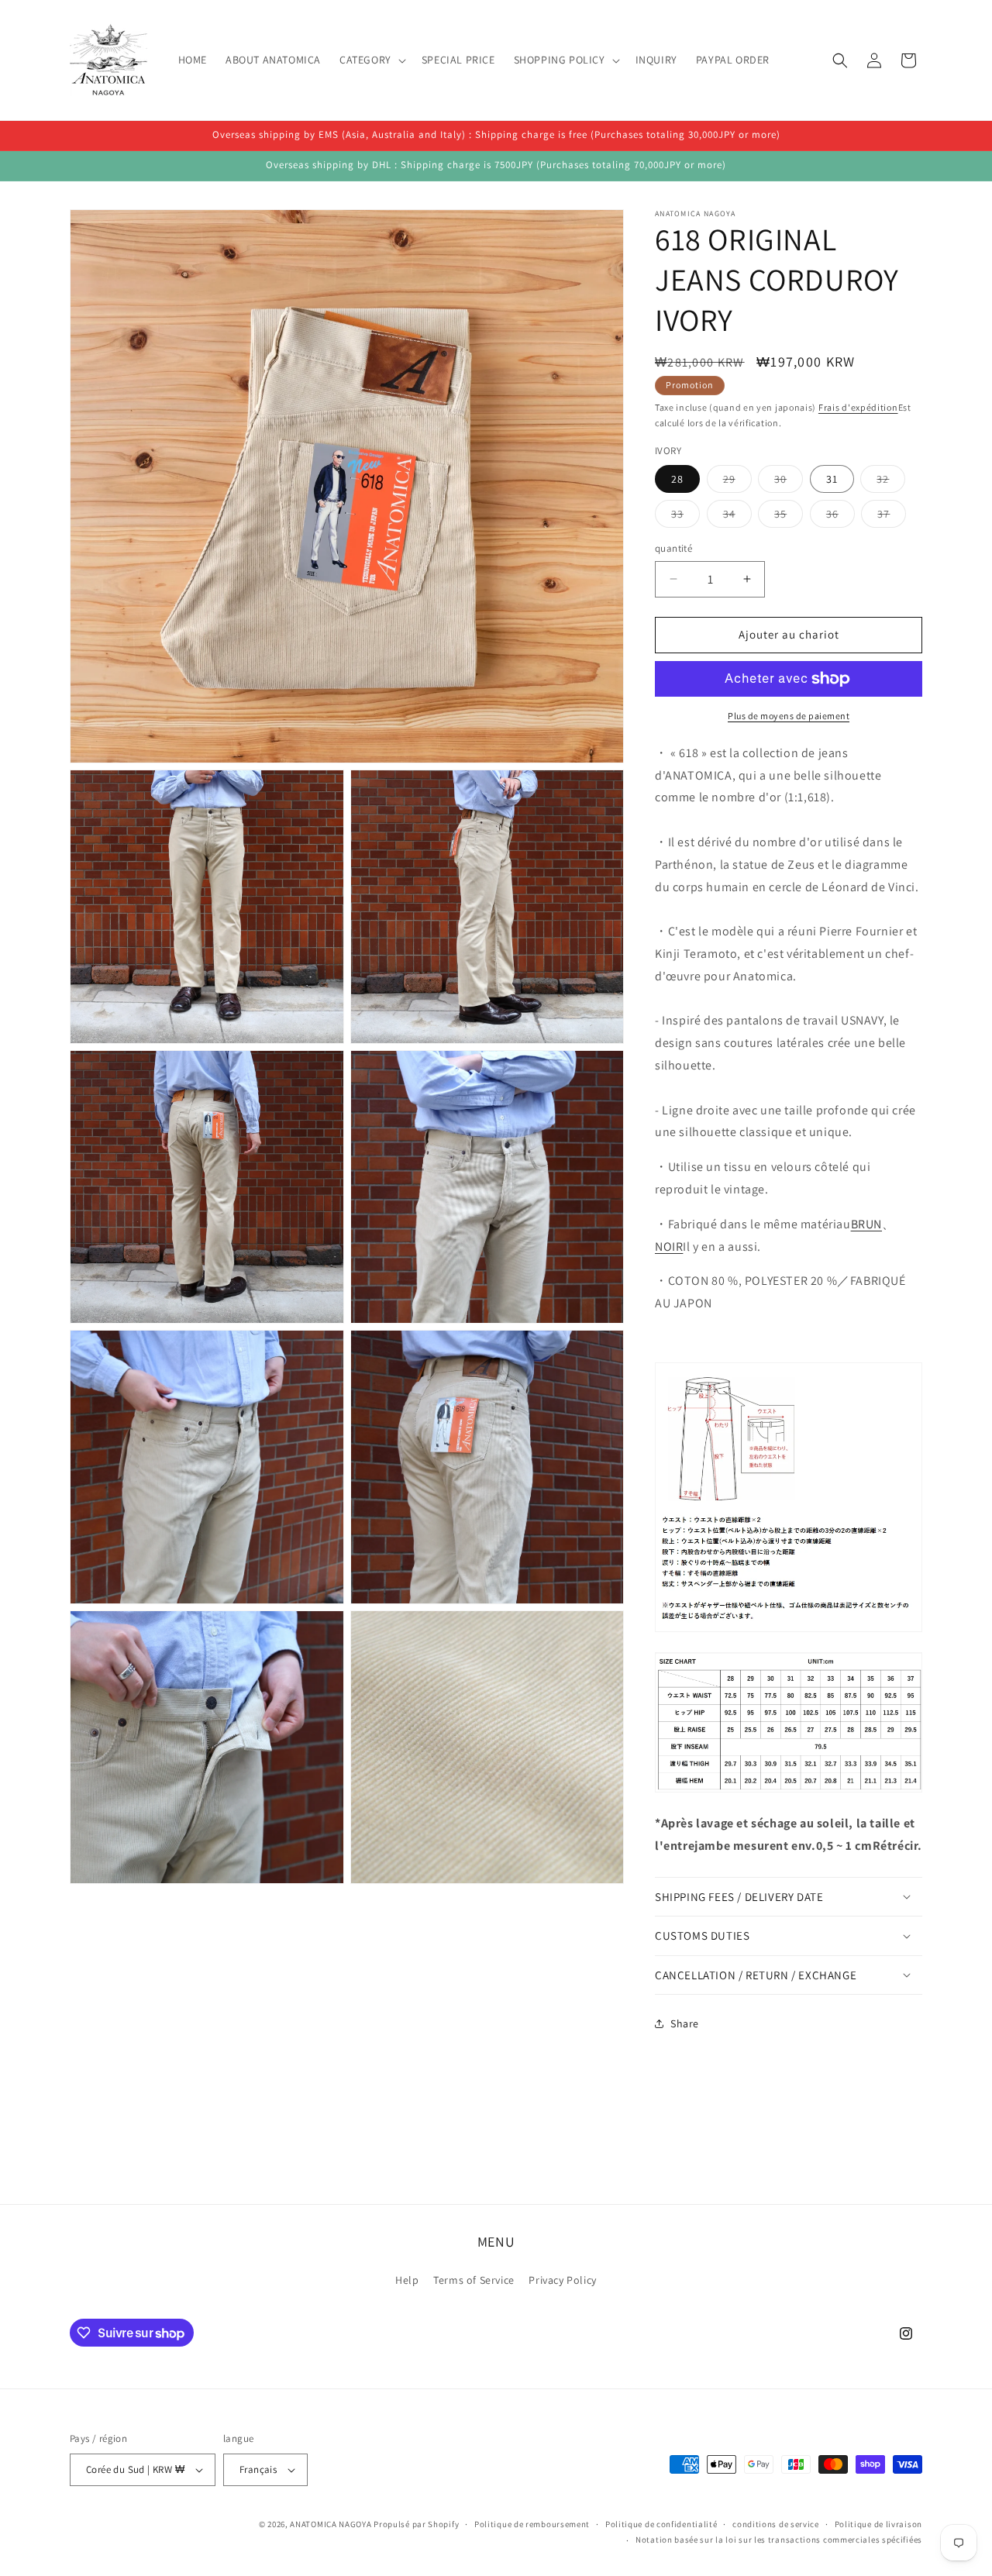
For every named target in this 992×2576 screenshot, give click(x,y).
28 (677, 479)
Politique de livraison (878, 2524)
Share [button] (685, 2023)
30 (789, 482)
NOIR (669, 1247)
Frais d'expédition (858, 407)
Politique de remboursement (532, 2524)
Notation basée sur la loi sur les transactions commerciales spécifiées (779, 2540)
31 (832, 479)
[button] (371, 60)
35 (789, 517)
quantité (673, 548)
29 (737, 482)
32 (891, 482)
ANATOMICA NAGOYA (331, 2524)
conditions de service (776, 2524)
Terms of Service (474, 2280)
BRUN (866, 1224)
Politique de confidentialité (661, 2524)
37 (892, 517)
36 (840, 517)
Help (407, 2280)
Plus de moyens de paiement (789, 716)
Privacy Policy (562, 2280)
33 (685, 517)
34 (737, 517)
